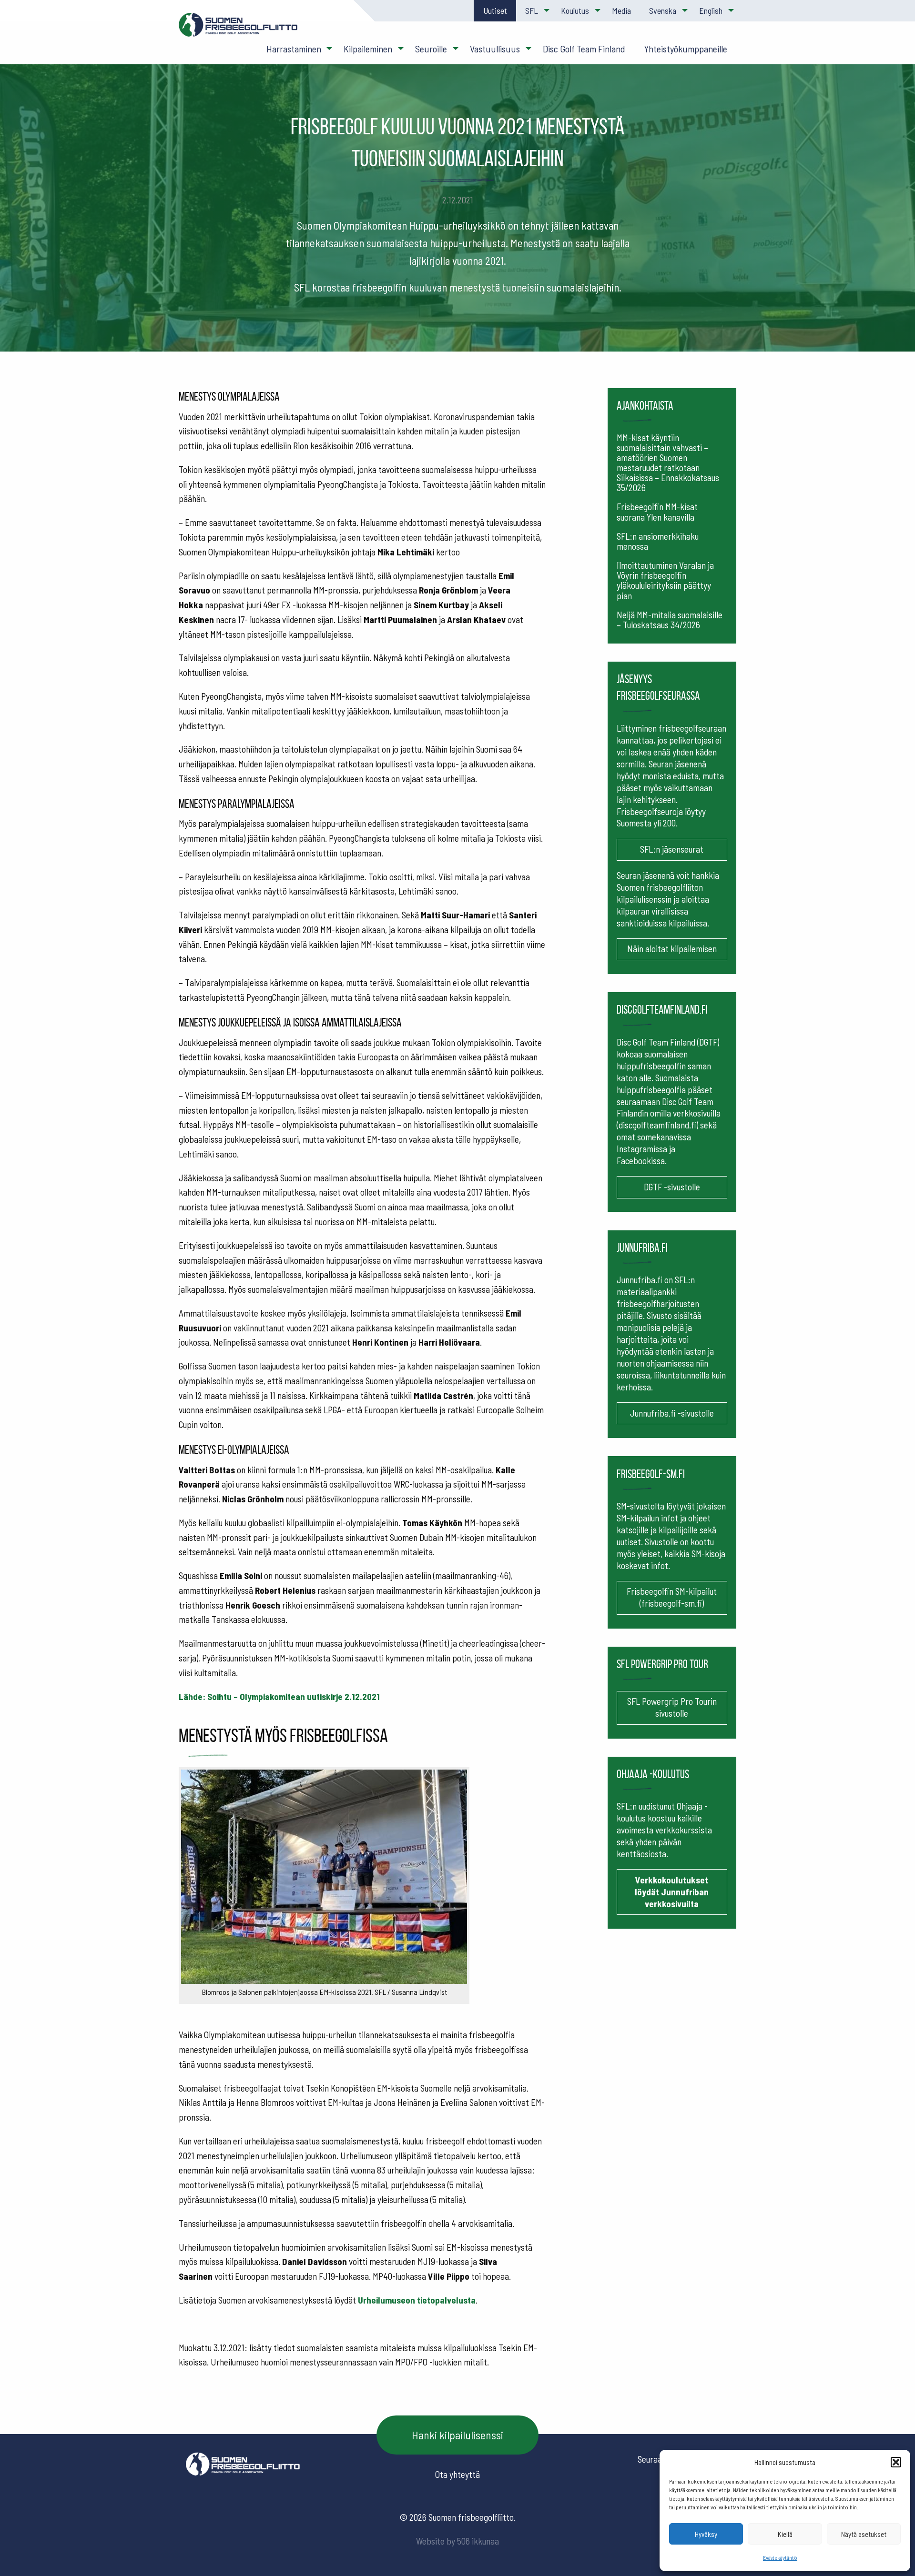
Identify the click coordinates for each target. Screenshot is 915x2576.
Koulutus (575, 10)
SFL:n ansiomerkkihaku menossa (658, 541)
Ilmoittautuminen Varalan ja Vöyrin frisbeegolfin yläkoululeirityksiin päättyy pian (665, 580)
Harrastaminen (294, 49)
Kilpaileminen (368, 49)
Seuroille (431, 49)
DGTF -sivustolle (672, 1187)
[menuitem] (495, 11)
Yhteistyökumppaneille (686, 49)
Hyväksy (706, 2534)
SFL (532, 10)
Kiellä (785, 2534)
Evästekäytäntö (780, 2557)
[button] (896, 2462)
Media (621, 10)
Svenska (663, 10)
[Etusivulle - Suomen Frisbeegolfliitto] (238, 29)
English (711, 10)
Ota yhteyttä (457, 2474)
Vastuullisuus (495, 49)
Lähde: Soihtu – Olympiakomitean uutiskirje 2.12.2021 (279, 1696)
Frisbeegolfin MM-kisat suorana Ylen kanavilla (657, 512)
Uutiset (495, 10)
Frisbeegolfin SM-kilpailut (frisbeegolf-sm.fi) (672, 1597)
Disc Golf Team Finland (584, 49)
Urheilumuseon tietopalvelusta (417, 2300)
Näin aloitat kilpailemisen (672, 949)
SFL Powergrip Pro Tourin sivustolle (672, 1707)
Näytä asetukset (864, 2534)
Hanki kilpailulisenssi (457, 2435)
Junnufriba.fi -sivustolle (672, 1413)
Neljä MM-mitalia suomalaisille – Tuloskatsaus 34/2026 (670, 620)
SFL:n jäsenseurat (672, 849)
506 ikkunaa (478, 2541)
